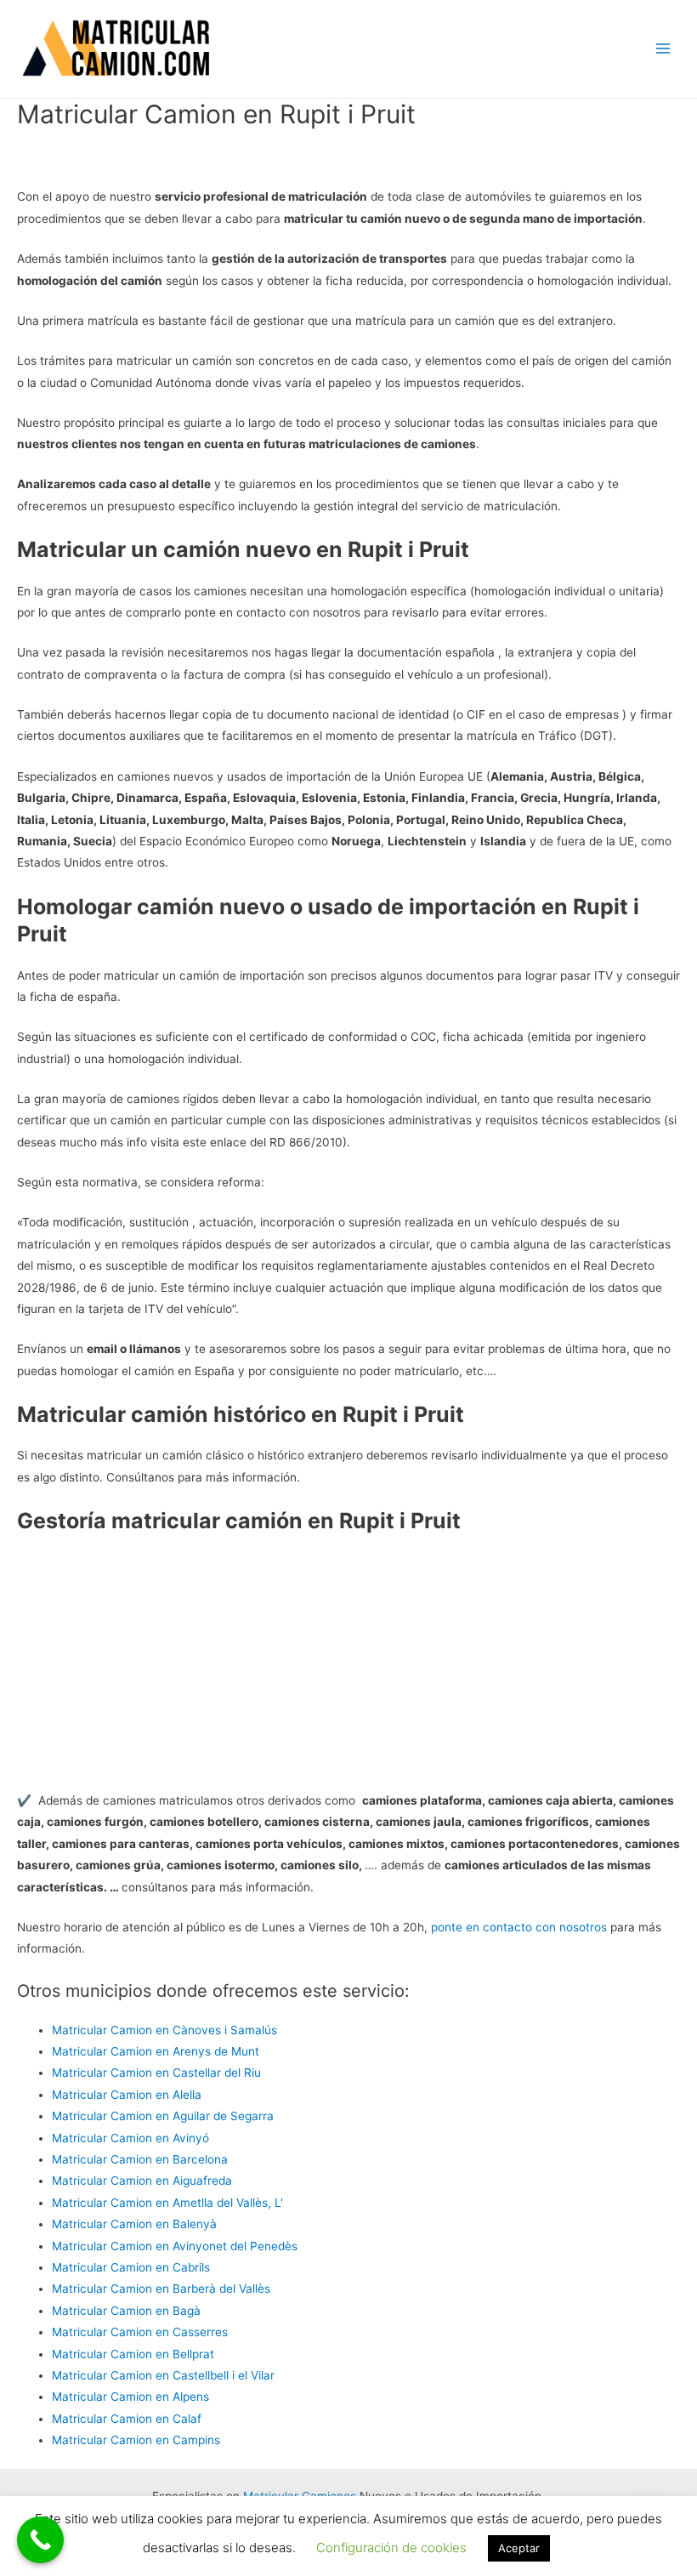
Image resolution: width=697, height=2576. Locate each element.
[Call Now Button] (40, 2540)
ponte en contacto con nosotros (519, 1927)
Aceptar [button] (519, 2548)
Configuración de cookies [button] (391, 2548)
